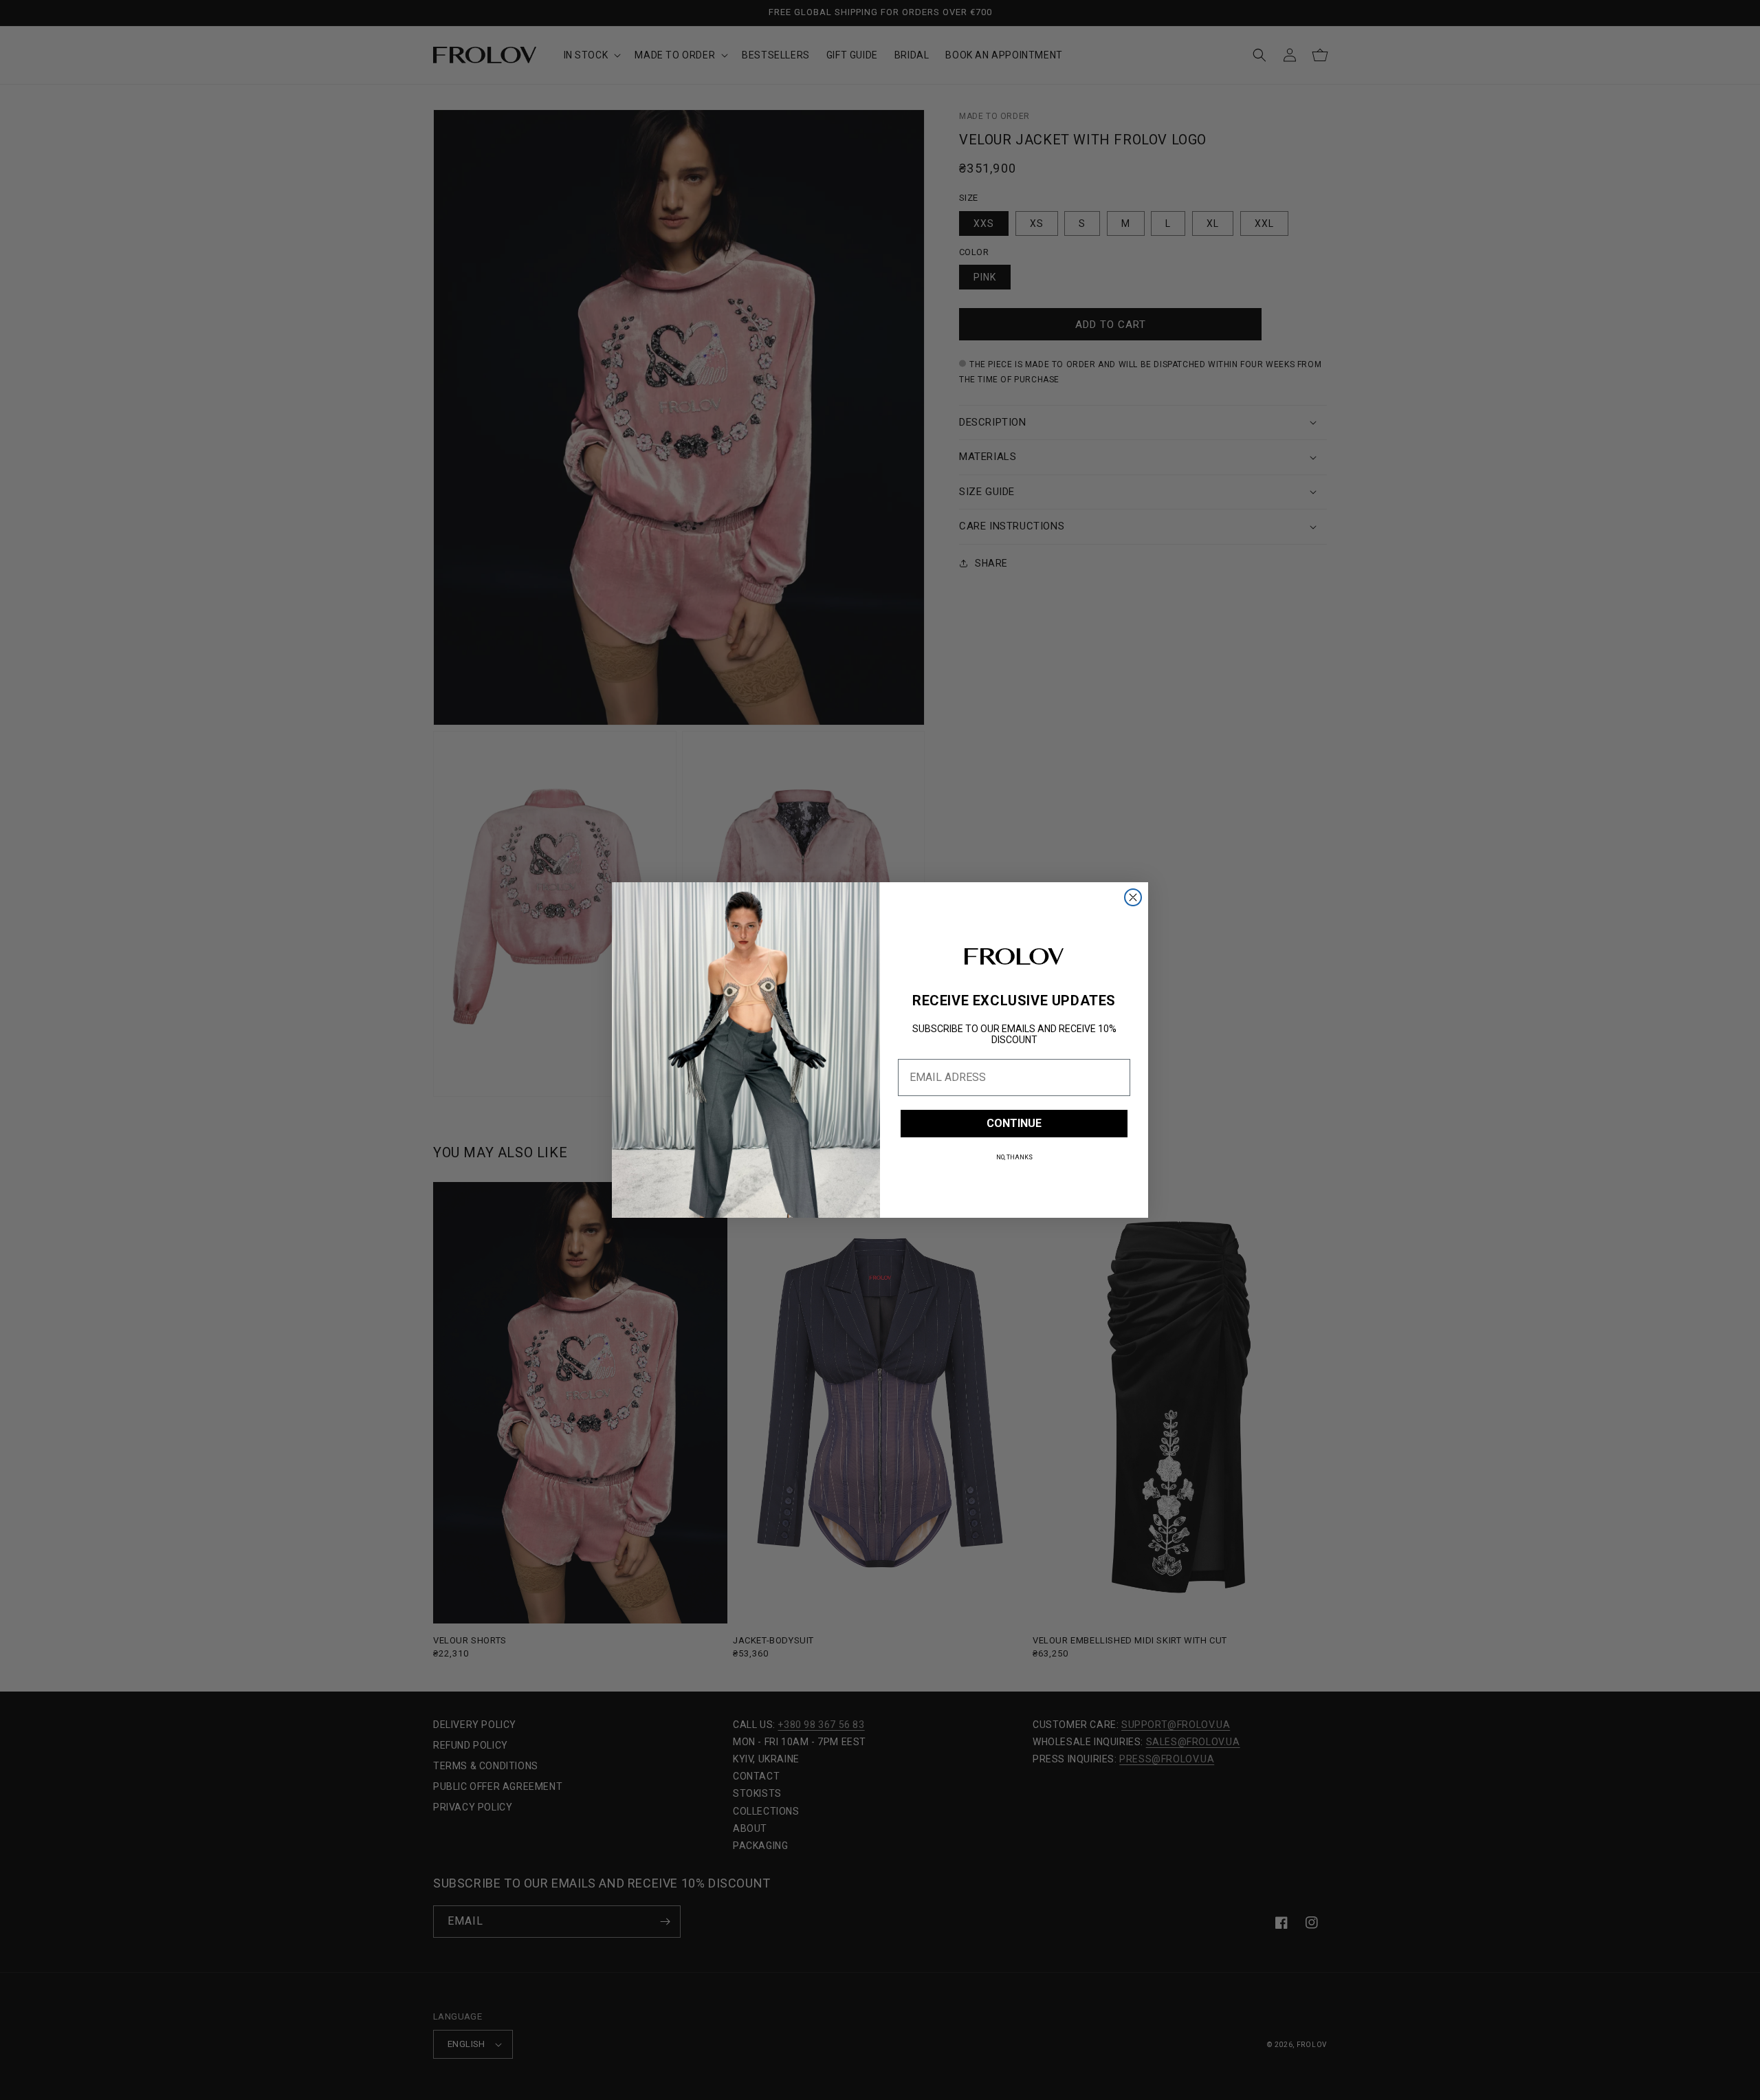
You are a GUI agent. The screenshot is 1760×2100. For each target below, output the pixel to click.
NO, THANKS (1014, 1157)
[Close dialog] (1133, 897)
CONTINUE (1014, 1123)
